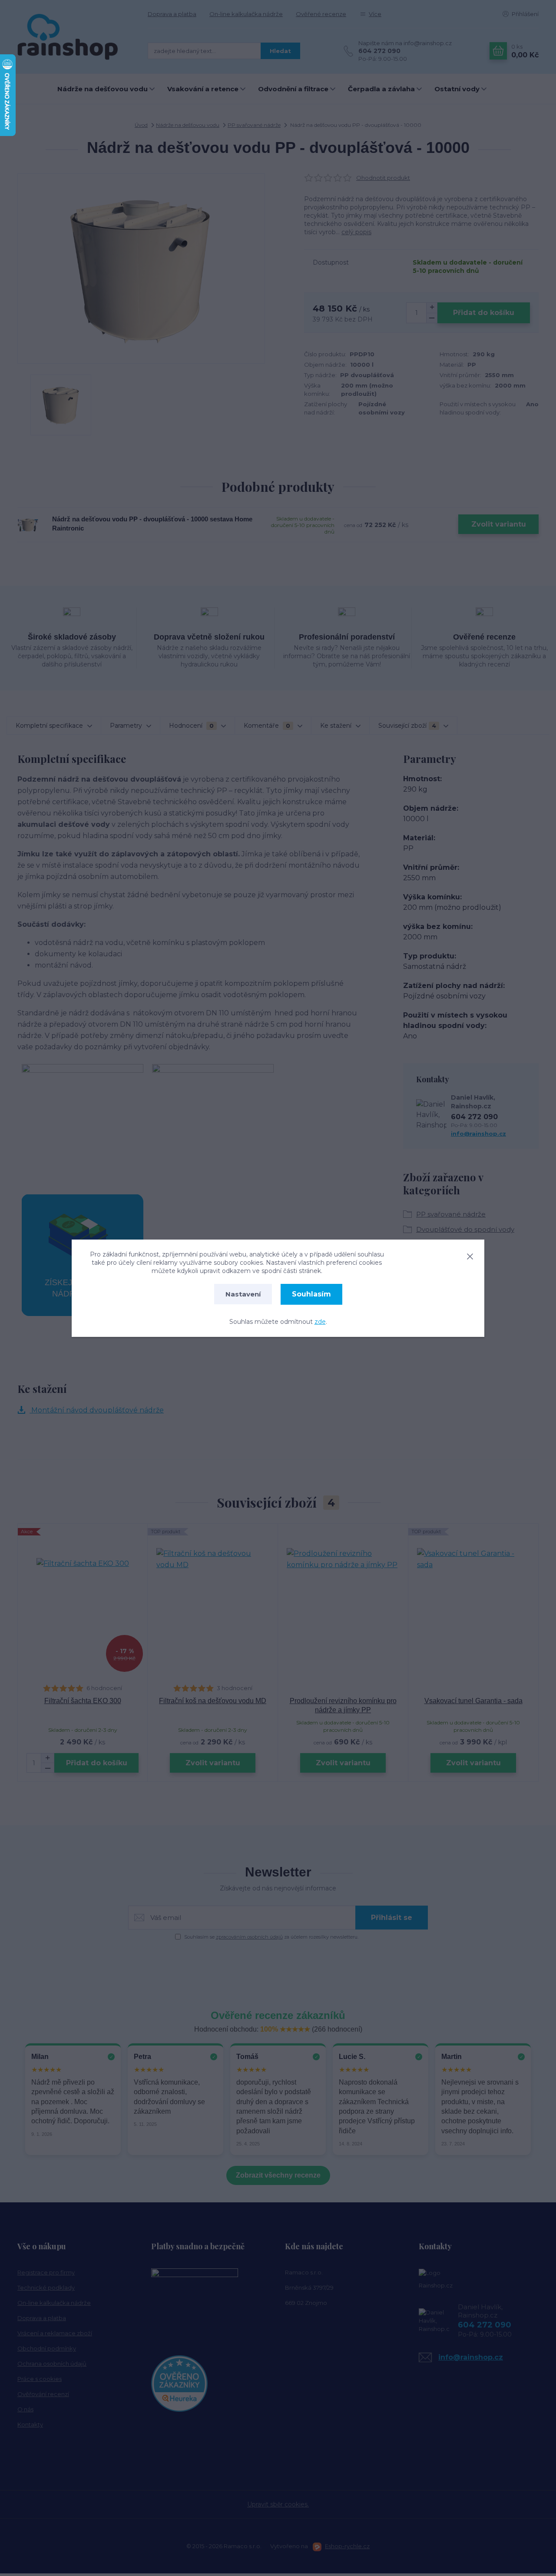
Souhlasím (311, 1294)
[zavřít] (470, 1255)
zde (320, 1322)
